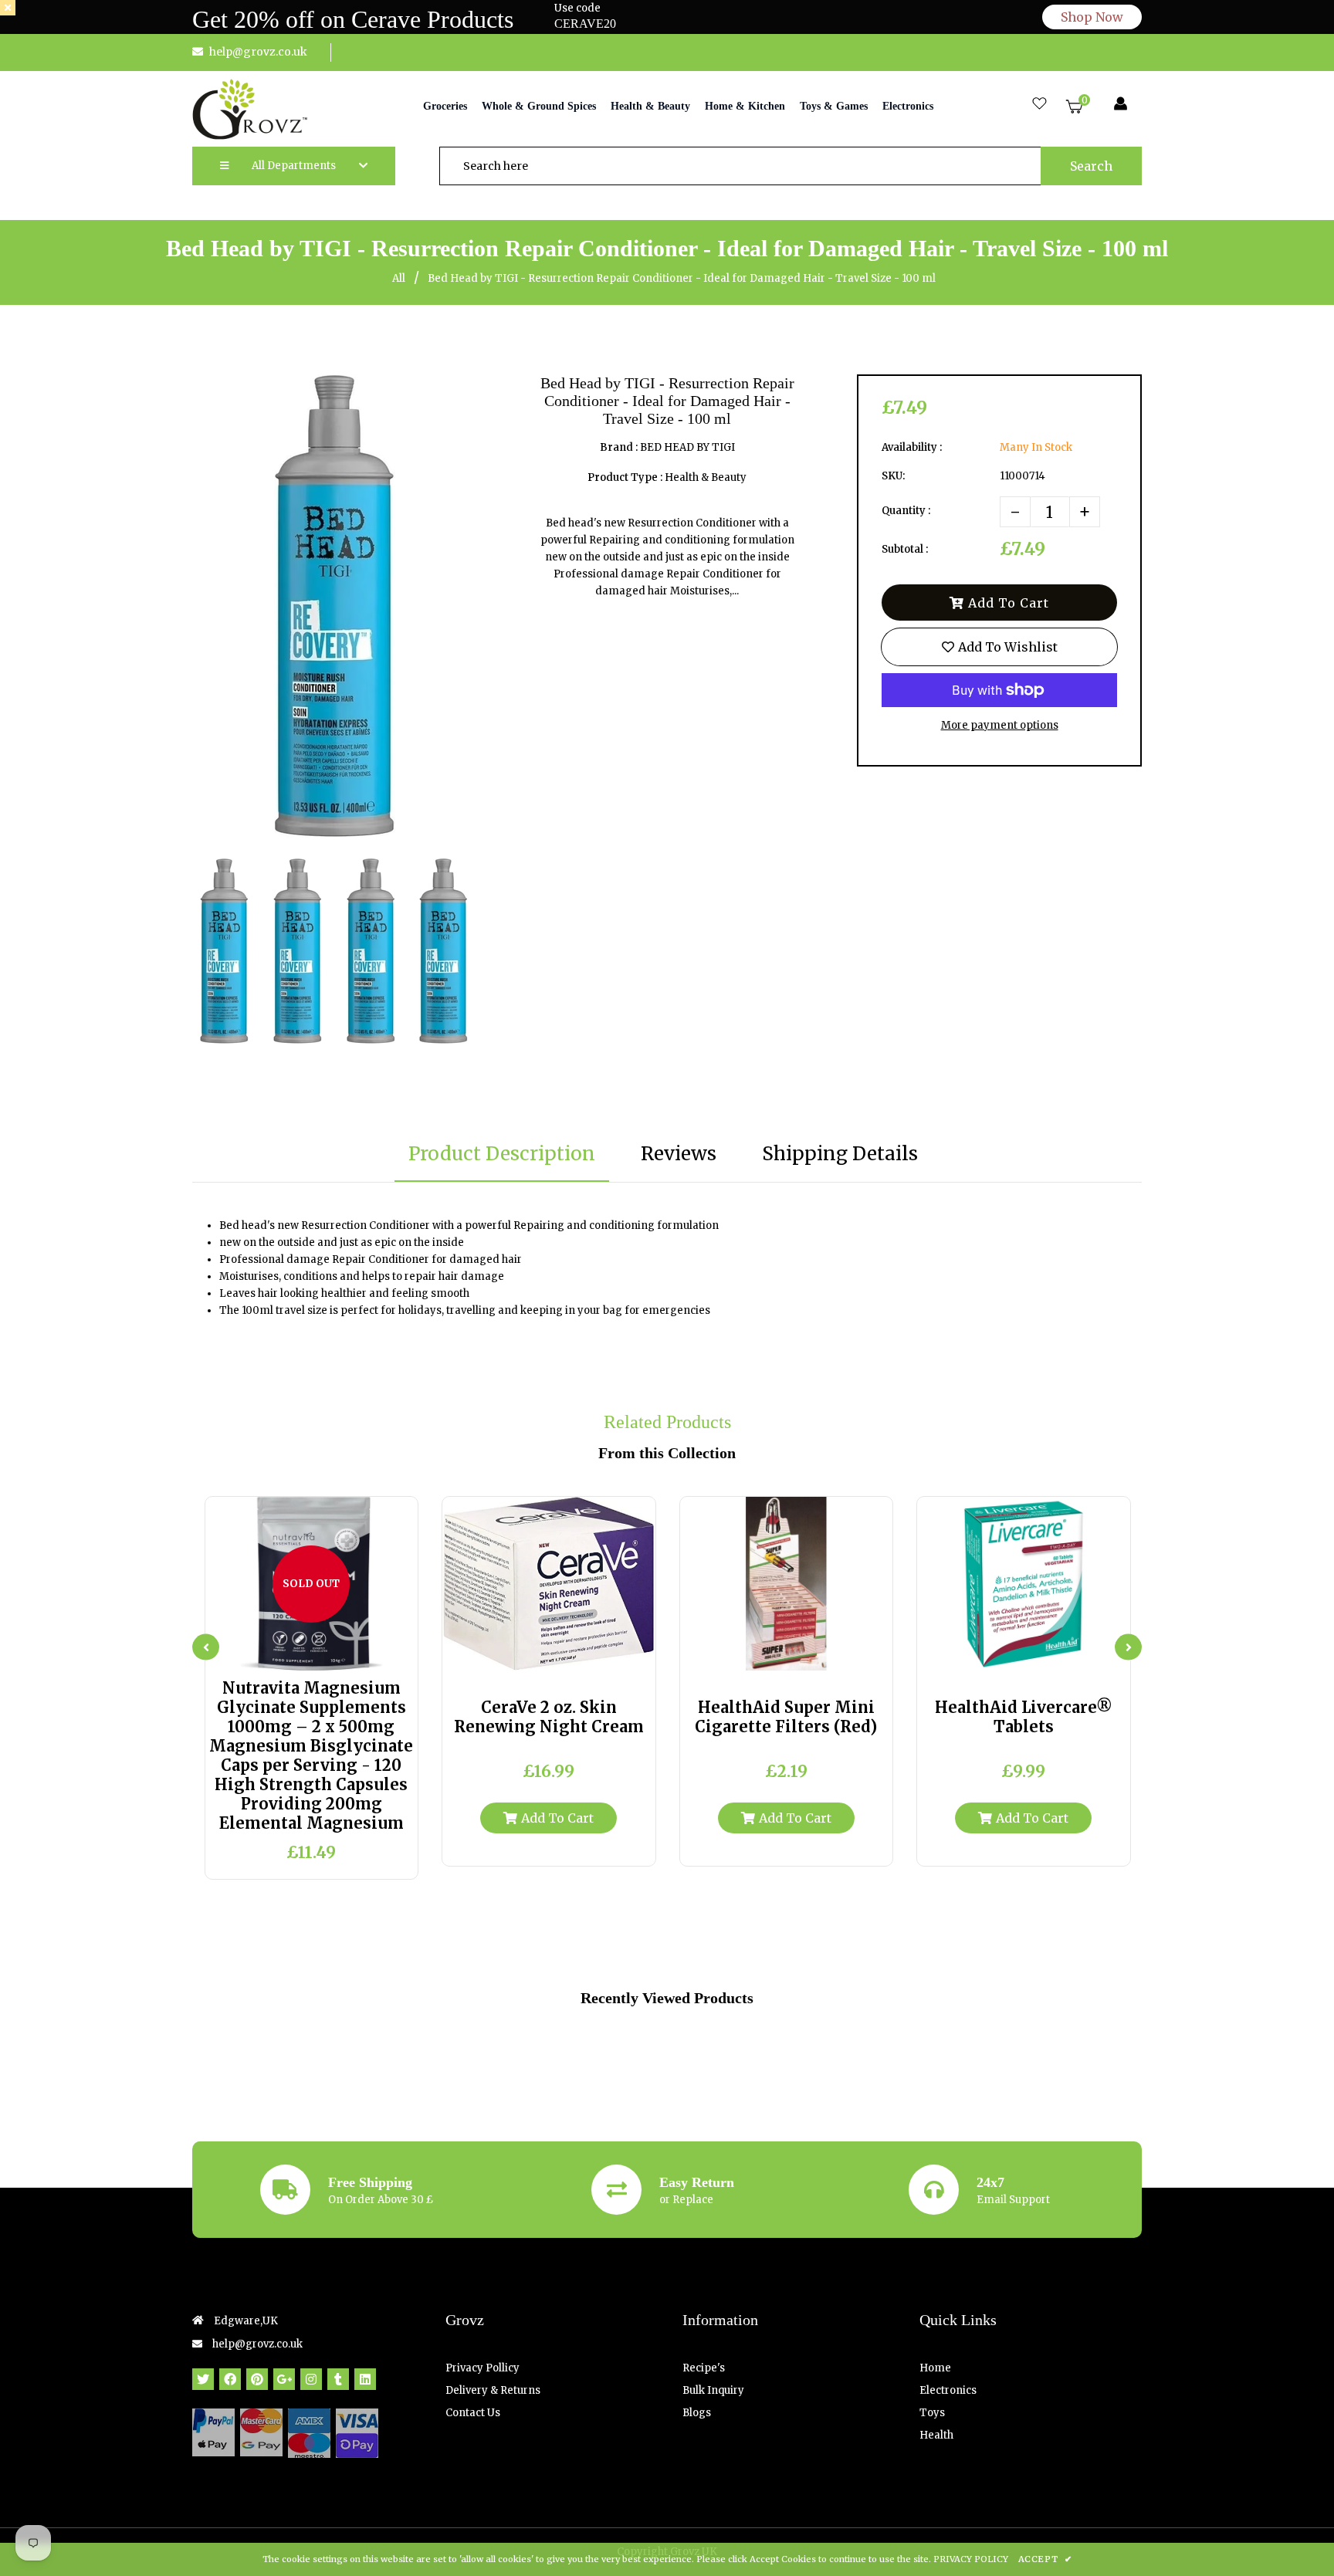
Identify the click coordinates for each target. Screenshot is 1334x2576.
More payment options (1000, 725)
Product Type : (625, 477)
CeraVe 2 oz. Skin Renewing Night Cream (549, 1717)
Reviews (679, 1154)
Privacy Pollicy (482, 2368)
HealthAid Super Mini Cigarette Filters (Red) (786, 1717)
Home (935, 2368)
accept (1045, 2559)
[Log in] (1121, 105)
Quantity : (906, 511)
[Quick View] (297, 1653)
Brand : (619, 447)
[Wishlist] (1039, 105)
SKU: (893, 476)
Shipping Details (840, 1154)
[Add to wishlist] (356, 1653)
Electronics (948, 2390)
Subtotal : (905, 549)
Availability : (912, 447)
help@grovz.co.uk (258, 52)
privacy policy (971, 2559)
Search (1091, 166)
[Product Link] (326, 1653)
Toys (932, 2413)
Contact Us (473, 2413)
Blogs (697, 2413)
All (399, 278)
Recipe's (704, 2368)
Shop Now (1092, 17)
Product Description (502, 1154)
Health (936, 2435)
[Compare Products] (267, 1653)
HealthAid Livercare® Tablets (1024, 1717)
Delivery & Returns (493, 2390)
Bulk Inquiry (713, 2390)
